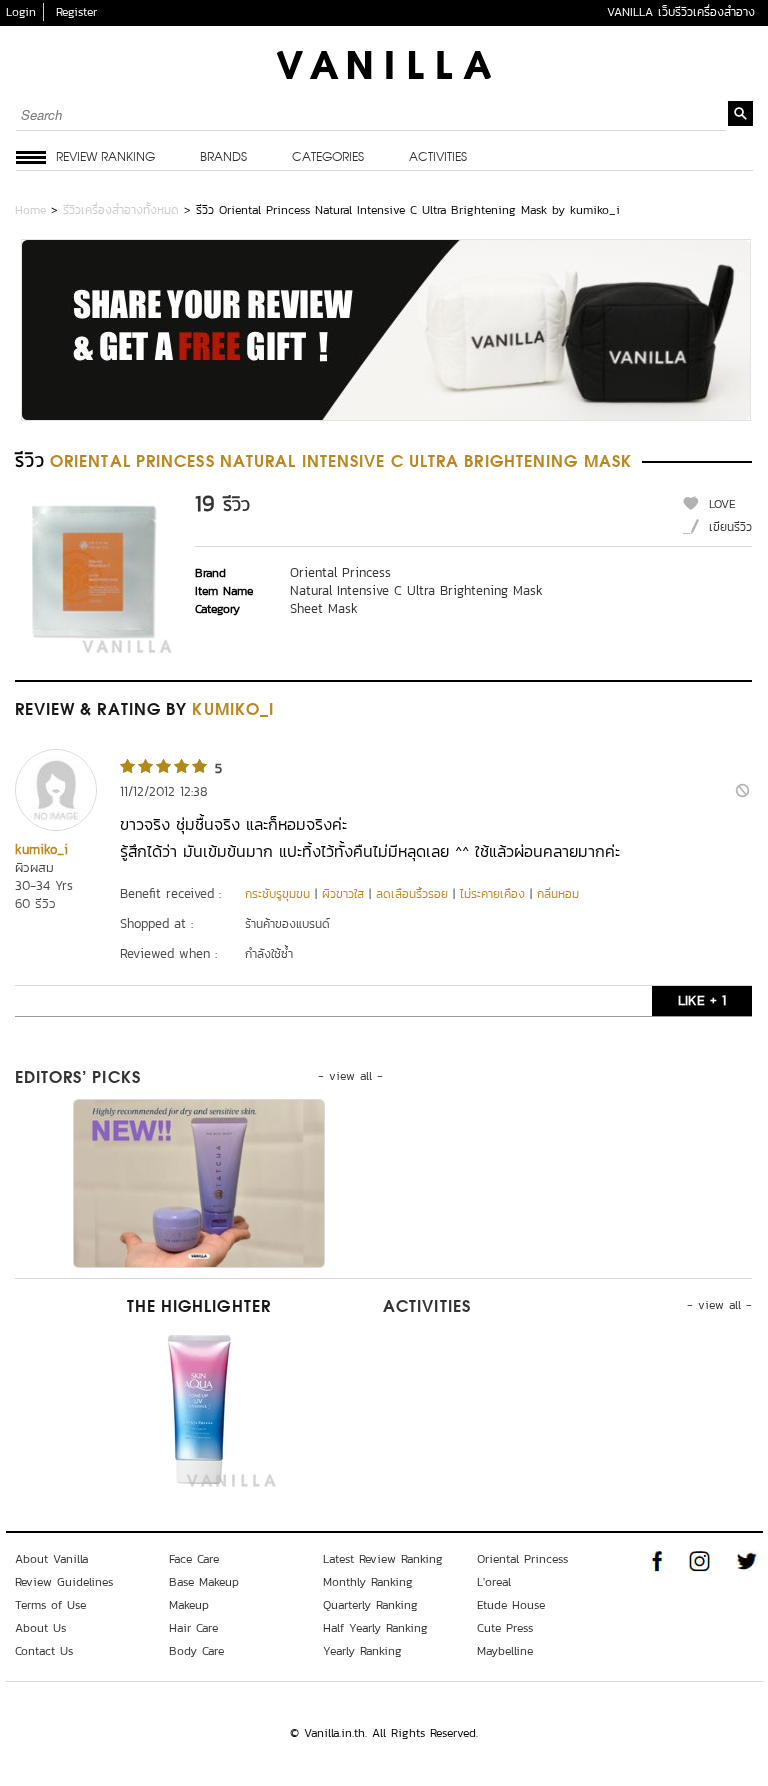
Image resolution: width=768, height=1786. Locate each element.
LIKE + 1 (702, 1000)
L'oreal (494, 1582)
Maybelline (505, 1651)
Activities (438, 158)
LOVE (722, 504)
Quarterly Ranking (370, 1605)
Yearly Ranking (362, 1651)
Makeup (189, 1605)
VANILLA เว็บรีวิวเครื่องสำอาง (681, 12)
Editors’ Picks (78, 1079)
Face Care (194, 1559)
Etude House (511, 1605)
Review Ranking (105, 158)
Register (76, 12)
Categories (328, 158)
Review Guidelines (64, 1582)
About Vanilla (51, 1559)
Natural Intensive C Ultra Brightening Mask (416, 590)
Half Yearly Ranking (375, 1628)
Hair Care (193, 1628)
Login (21, 12)
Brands (223, 158)
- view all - (350, 1076)
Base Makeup (204, 1582)
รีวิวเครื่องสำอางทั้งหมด (121, 210)
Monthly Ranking (368, 1582)
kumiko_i (41, 849)
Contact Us (44, 1651)
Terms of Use (50, 1605)
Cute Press (505, 1628)
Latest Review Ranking (383, 1559)
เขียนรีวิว (730, 527)
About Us (40, 1628)
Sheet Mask (324, 608)
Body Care (196, 1651)
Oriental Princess (340, 572)
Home (30, 210)
